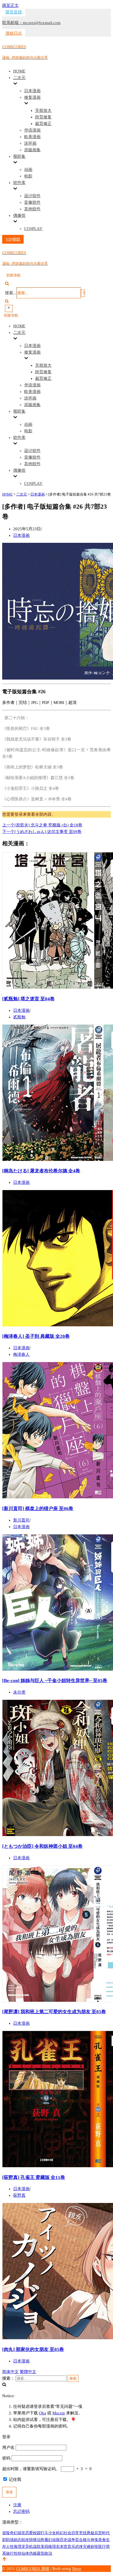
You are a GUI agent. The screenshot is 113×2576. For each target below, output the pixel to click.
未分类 (19, 1692)
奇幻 (14, 2533)
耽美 (41, 2547)
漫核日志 (14, 33)
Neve (77, 2569)
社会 (67, 2533)
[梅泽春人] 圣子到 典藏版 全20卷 (36, 1336)
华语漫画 (32, 130)
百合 (79, 2540)
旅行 (10, 2553)
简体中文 (10, 2372)
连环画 (30, 143)
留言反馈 (14, 12)
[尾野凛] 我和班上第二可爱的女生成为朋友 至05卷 (54, 2012)
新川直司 (21, 1520)
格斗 (87, 2540)
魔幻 (48, 2540)
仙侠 (25, 2553)
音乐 (71, 2547)
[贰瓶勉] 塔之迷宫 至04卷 (28, 999)
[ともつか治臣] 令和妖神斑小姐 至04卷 (42, 1846)
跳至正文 (10, 5)
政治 (48, 2553)
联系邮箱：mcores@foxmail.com (31, 23)
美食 (102, 2540)
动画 (28, 170)
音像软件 (32, 202)
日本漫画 (32, 91)
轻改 (25, 2540)
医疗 (102, 2547)
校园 (37, 2533)
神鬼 (94, 2540)
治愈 (41, 2540)
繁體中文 (28, 2372)
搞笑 (21, 2533)
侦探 (56, 2540)
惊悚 (33, 2540)
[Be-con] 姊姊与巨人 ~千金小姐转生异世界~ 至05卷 (55, 1681)
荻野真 (19, 2195)
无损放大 (43, 110)
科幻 (60, 2533)
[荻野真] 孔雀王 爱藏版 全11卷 (34, 2177)
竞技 (83, 2533)
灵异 (25, 2547)
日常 (75, 2533)
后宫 (98, 2533)
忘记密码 (21, 2511)
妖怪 (94, 2547)
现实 (56, 2547)
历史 (64, 2540)
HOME (19, 71)
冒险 (6, 2533)
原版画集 (32, 150)
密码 (6, 2458)
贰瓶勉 (19, 1017)
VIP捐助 (13, 239)
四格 (48, 2547)
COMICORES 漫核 (33, 2569)
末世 (64, 2547)
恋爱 (29, 2533)
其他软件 (32, 209)
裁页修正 (43, 124)
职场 (10, 2540)
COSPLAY (33, 229)
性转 (18, 2553)
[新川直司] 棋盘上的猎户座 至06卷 (38, 1509)
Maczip (59, 2413)
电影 (28, 176)
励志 (18, 2540)
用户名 (8, 2447)
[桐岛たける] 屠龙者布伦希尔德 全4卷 (41, 1171)
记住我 (14, 2479)
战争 (71, 2540)
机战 (33, 2547)
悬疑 (91, 2533)
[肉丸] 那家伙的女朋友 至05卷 (33, 2349)
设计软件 (32, 196)
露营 (41, 2553)
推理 (18, 2547)
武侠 (79, 2547)
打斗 (44, 2533)
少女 (52, 2533)
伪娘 (33, 2553)
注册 (17, 2505)
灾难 (87, 2547)
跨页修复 (43, 117)
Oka (43, 2413)
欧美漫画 (32, 137)
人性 (10, 2547)
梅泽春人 (21, 1354)
